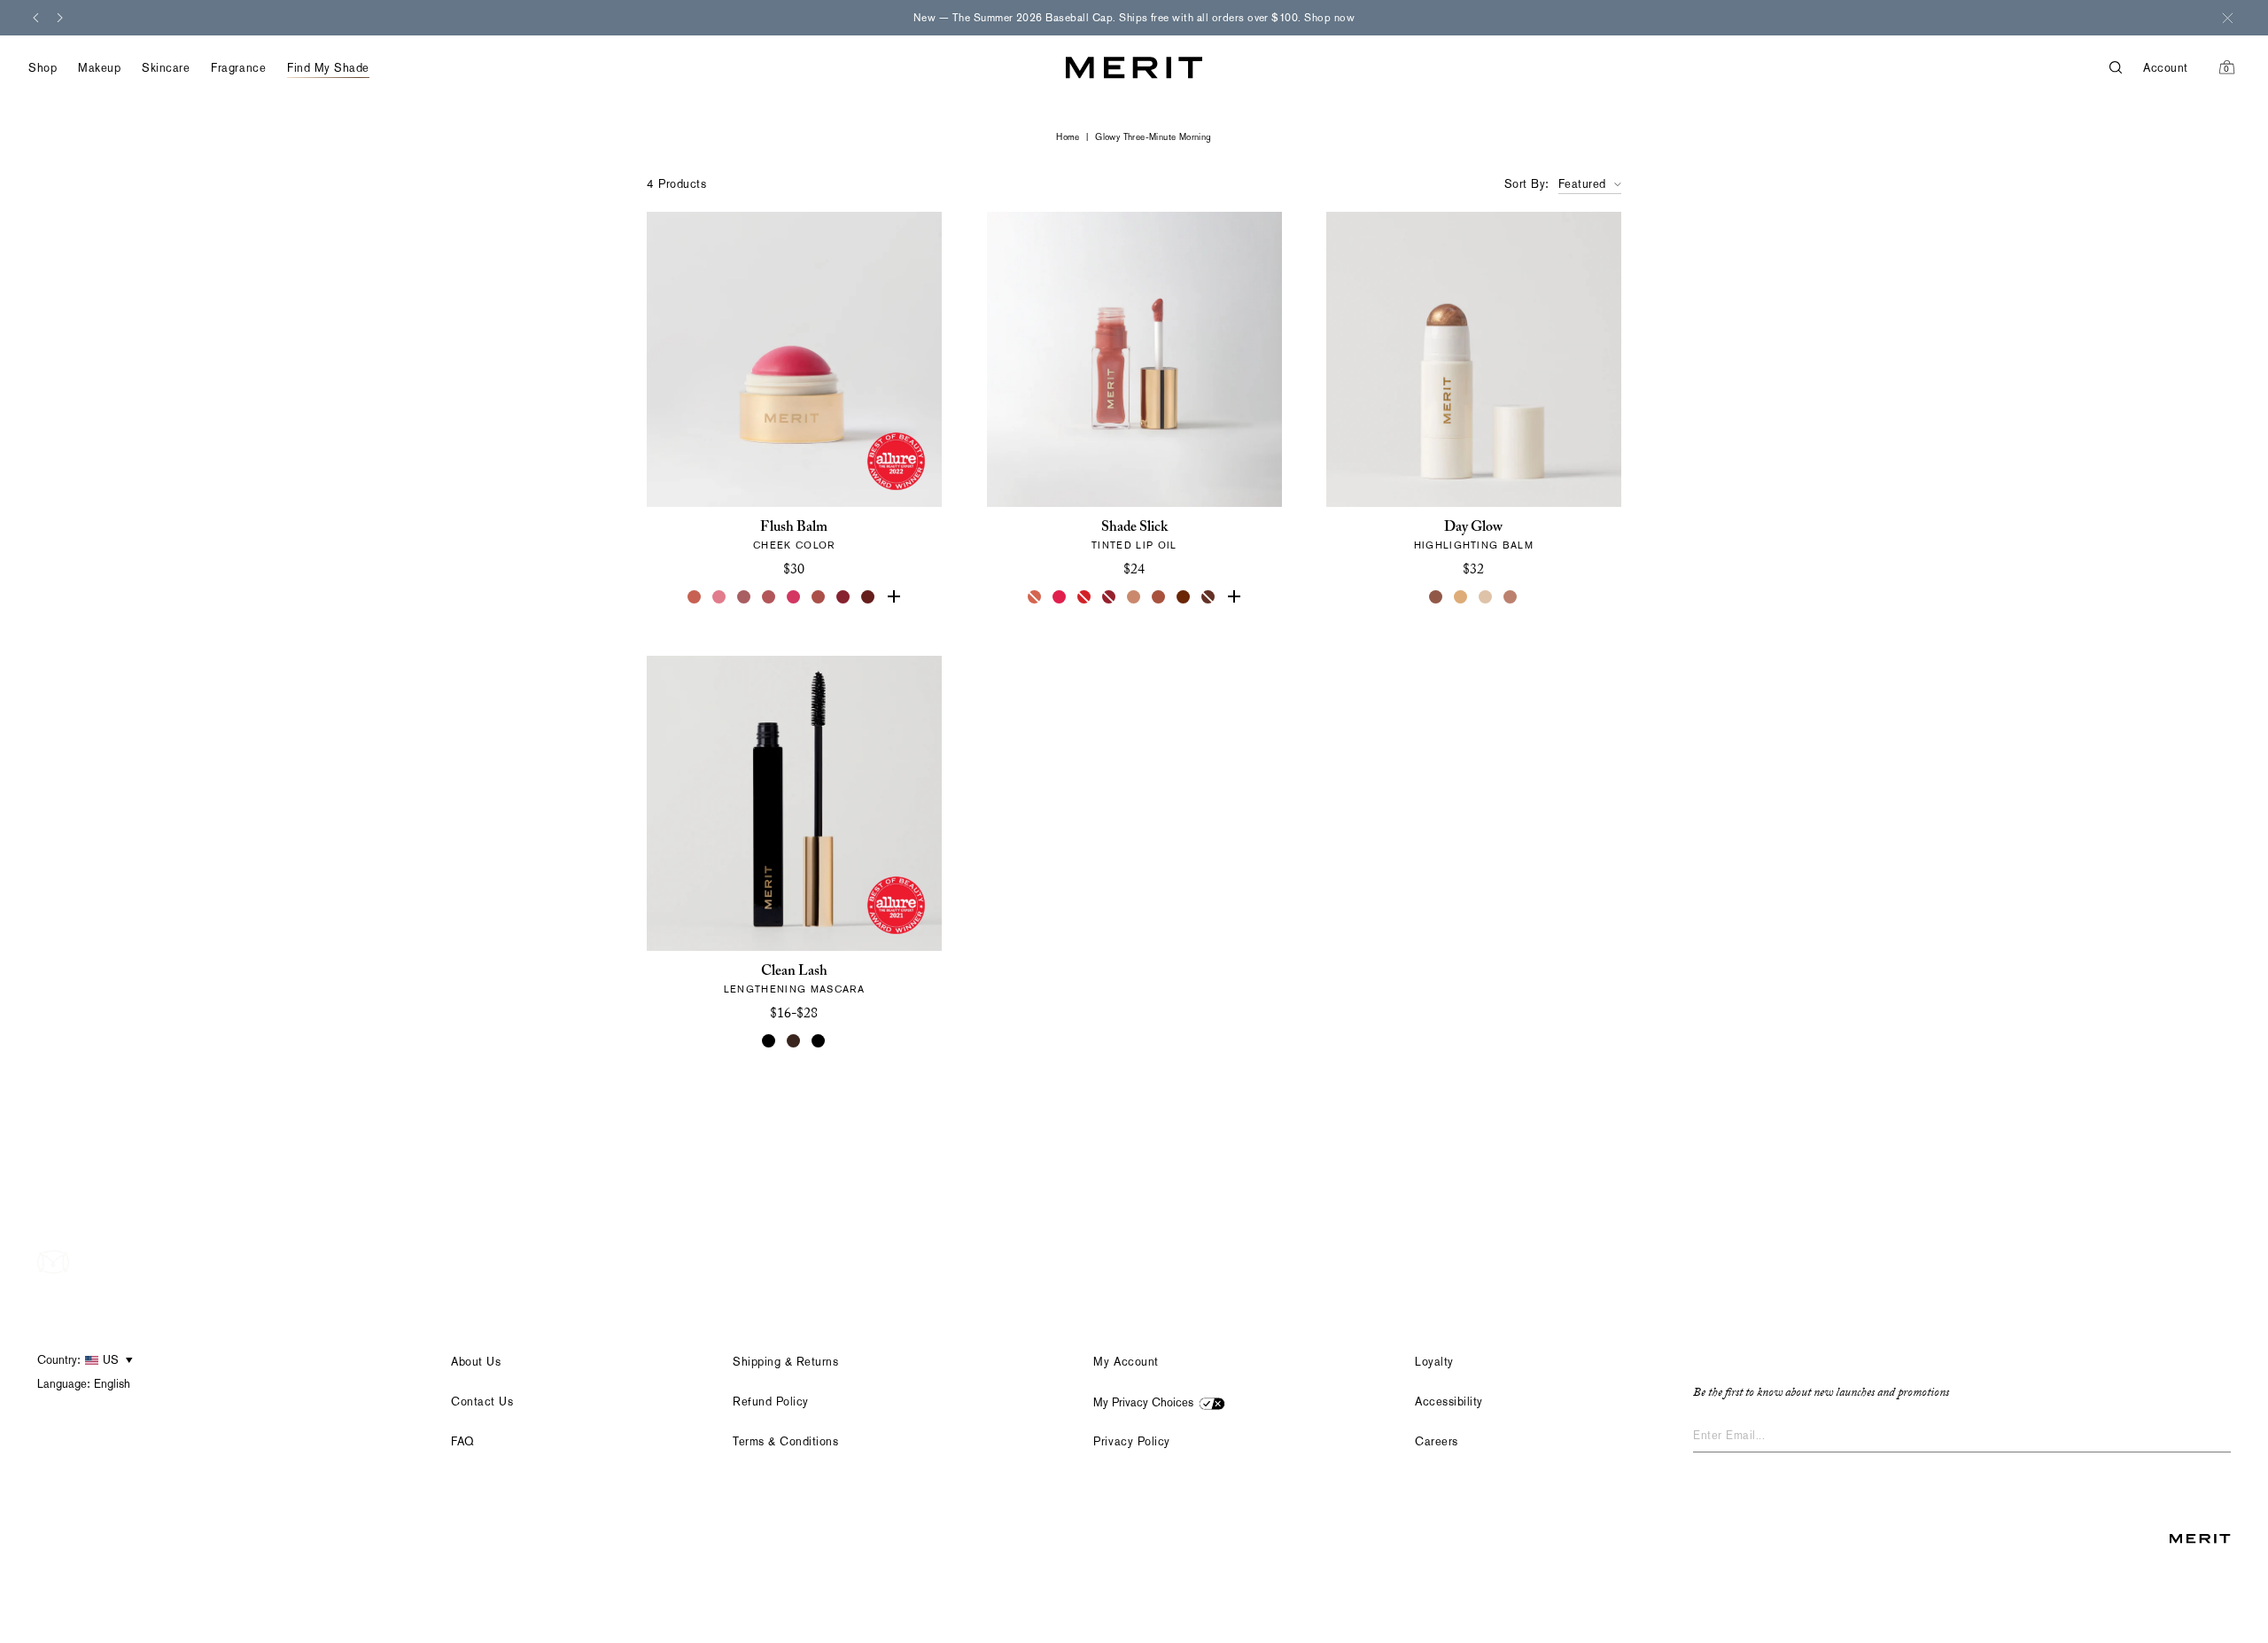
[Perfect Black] (769, 1041)
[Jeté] (1035, 597)
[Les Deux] (1060, 597)
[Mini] (819, 1041)
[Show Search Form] (2126, 68)
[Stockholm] (719, 597)
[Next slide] (60, 18)
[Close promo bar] (2227, 18)
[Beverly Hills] (695, 597)
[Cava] (1487, 597)
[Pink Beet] (1233, 597)
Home (1068, 137)
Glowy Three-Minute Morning (1153, 137)
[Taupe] (1134, 597)
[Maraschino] (1084, 597)
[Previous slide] (35, 18)
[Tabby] (1208, 597)
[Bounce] (1511, 597)
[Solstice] (1437, 597)
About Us (476, 1362)
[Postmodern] (868, 597)
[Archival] (744, 597)
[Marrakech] (1159, 597)
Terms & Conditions (785, 1441)
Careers (1437, 1441)
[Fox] (819, 597)
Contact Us (482, 1402)
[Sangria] (1184, 597)
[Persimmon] (893, 597)
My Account (1126, 1362)
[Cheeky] (769, 597)
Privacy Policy (1131, 1441)
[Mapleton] (1109, 597)
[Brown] (794, 1041)
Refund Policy (771, 1402)
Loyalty (1434, 1362)
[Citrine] (1462, 597)
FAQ (463, 1441)
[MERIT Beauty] (1134, 68)
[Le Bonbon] (794, 597)
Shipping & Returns (785, 1362)
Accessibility (1449, 1402)
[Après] (843, 597)
